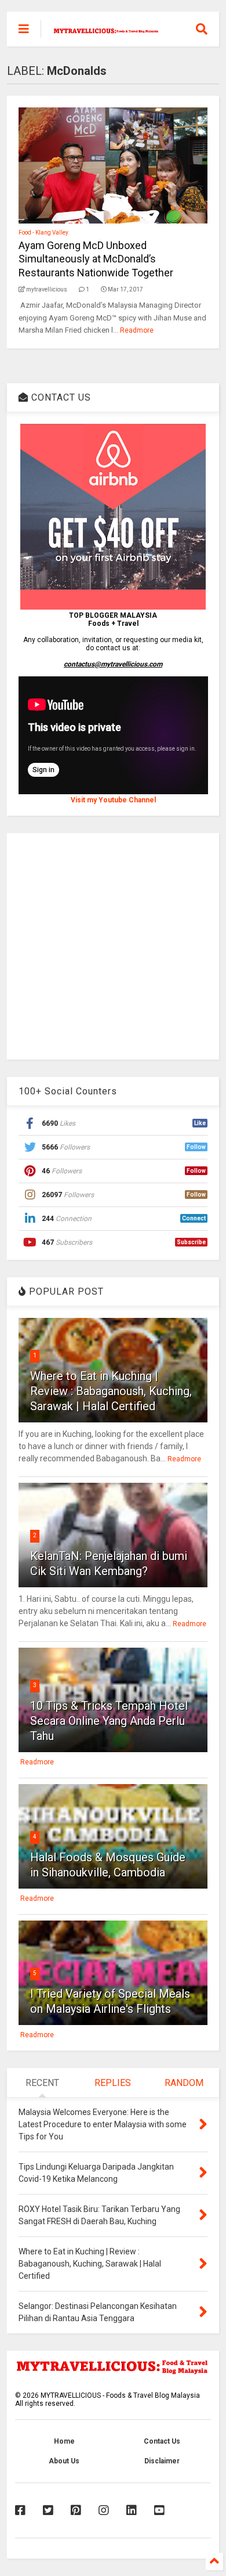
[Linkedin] (132, 2510)
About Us (64, 2461)
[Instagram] (104, 2510)
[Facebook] (20, 2510)
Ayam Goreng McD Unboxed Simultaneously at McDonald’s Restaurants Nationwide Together (96, 259)
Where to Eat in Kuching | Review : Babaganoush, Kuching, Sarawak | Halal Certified (111, 1391)
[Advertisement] (113, 946)
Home (64, 2441)
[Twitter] (48, 2510)
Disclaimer (162, 2461)
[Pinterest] (76, 2510)
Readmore (137, 330)
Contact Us (162, 2441)
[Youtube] (159, 2510)
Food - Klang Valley (43, 233)
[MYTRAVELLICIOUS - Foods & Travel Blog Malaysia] (106, 29)
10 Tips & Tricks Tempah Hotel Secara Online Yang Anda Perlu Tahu (109, 1721)
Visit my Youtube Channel (113, 800)
